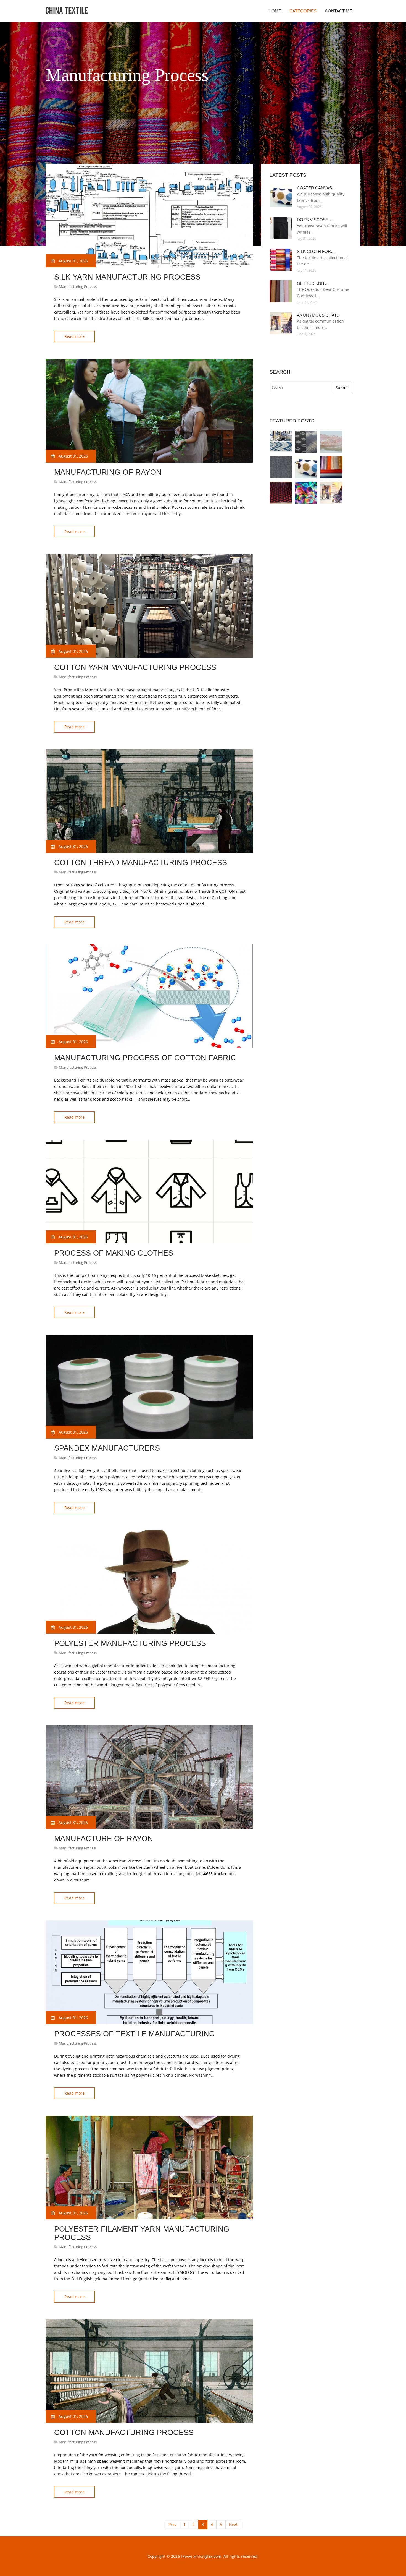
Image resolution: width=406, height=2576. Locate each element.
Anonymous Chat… (319, 315)
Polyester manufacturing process (130, 1643)
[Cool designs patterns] (306, 493)
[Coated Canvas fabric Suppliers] (306, 467)
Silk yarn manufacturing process (127, 277)
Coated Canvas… (317, 188)
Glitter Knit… (313, 283)
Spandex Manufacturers (107, 1448)
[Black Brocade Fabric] (281, 493)
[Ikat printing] (306, 442)
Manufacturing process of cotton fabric (145, 1058)
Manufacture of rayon (104, 1839)
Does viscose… (315, 220)
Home (275, 11)
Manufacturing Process (78, 286)
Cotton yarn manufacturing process (135, 667)
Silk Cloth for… (316, 251)
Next (233, 2524)
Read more (74, 336)
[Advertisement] (146, 150)
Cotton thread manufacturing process (141, 863)
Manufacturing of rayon (108, 472)
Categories (303, 11)
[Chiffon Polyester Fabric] (331, 467)
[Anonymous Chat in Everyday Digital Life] (331, 493)
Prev (172, 2524)
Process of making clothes (114, 1253)
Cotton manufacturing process (124, 2433)
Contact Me (338, 11)
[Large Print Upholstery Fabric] (281, 442)
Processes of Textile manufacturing (135, 2034)
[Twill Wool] (281, 467)
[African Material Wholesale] (331, 442)
